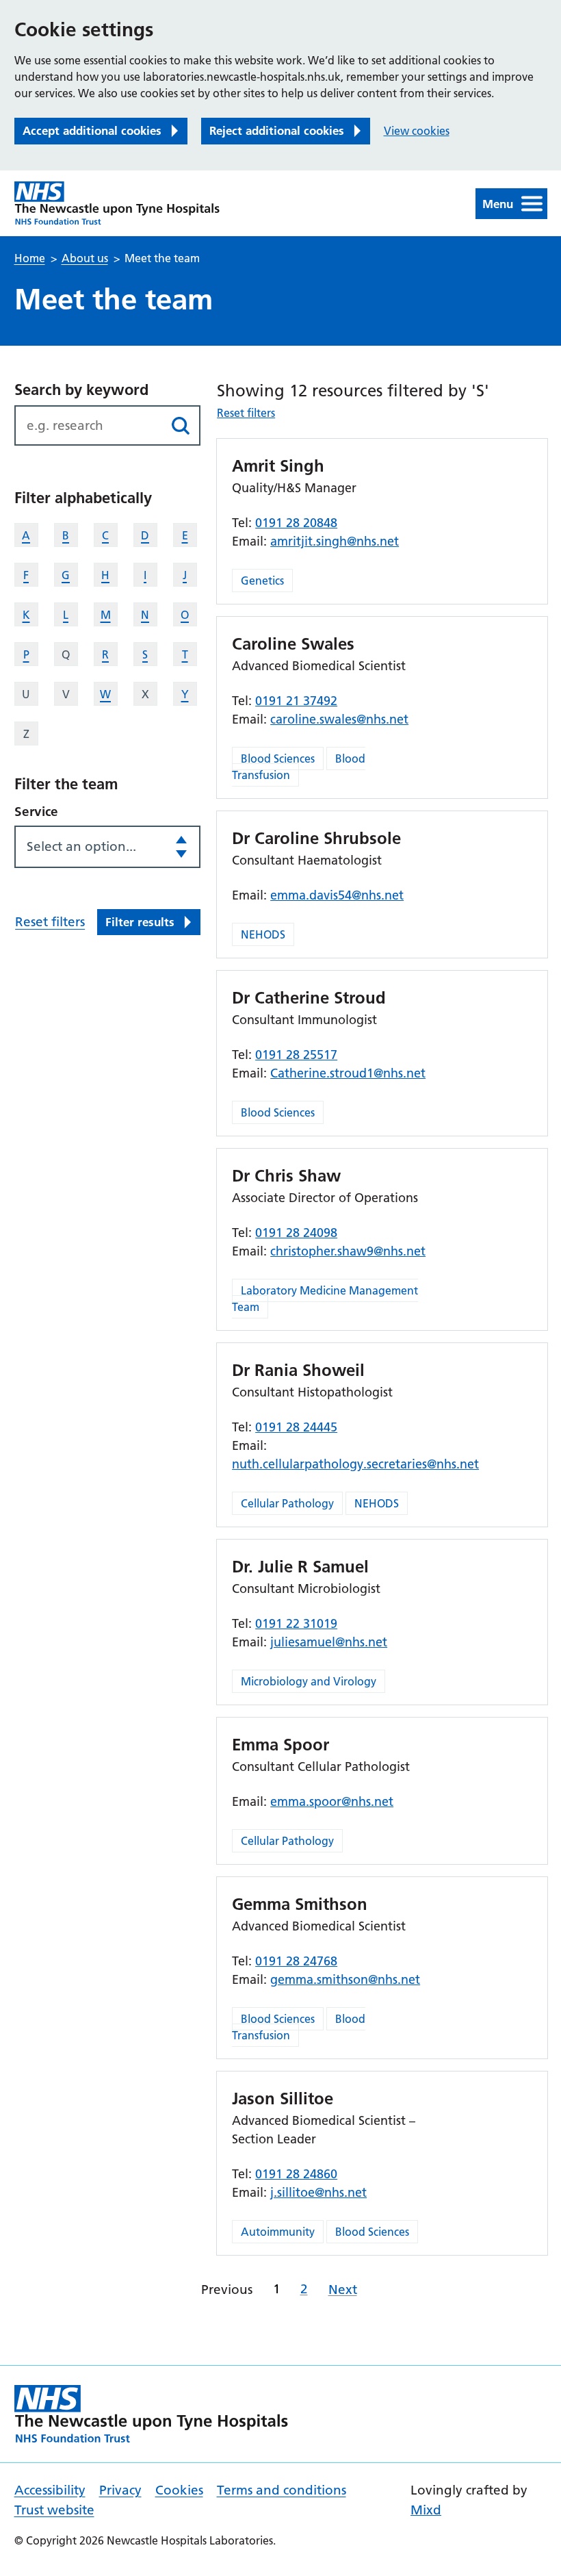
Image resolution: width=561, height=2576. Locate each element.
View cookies (417, 131)
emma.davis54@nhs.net (337, 895)
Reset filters (50, 922)
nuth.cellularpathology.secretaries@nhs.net (355, 1464)
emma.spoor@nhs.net (332, 1801)
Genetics (262, 581)
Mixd (426, 2510)
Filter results (140, 922)
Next (343, 2290)
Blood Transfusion (299, 767)
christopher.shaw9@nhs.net (348, 1251)
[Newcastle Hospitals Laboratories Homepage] (117, 203)
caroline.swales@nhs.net (339, 719)
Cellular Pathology (287, 1503)
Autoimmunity (278, 2232)
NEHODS (263, 934)
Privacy (120, 2490)
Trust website (54, 2510)
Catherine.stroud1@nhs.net (348, 1073)
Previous (227, 2290)
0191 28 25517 (296, 1055)
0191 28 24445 (296, 1427)
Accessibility (50, 2490)
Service (36, 812)
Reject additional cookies (277, 130)
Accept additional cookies (92, 130)
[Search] (180, 425)
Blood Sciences (278, 758)
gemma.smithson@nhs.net (345, 1979)
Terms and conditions (282, 2490)
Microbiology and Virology (309, 1681)
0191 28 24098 (296, 1233)
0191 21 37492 (296, 701)
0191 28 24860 (296, 2174)
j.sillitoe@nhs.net (318, 2192)
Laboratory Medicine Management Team (325, 1299)
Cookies (179, 2490)
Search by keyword (81, 390)
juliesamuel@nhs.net (329, 1642)
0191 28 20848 (296, 523)
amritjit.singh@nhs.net (335, 541)
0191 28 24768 (296, 1961)
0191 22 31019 (296, 1623)
